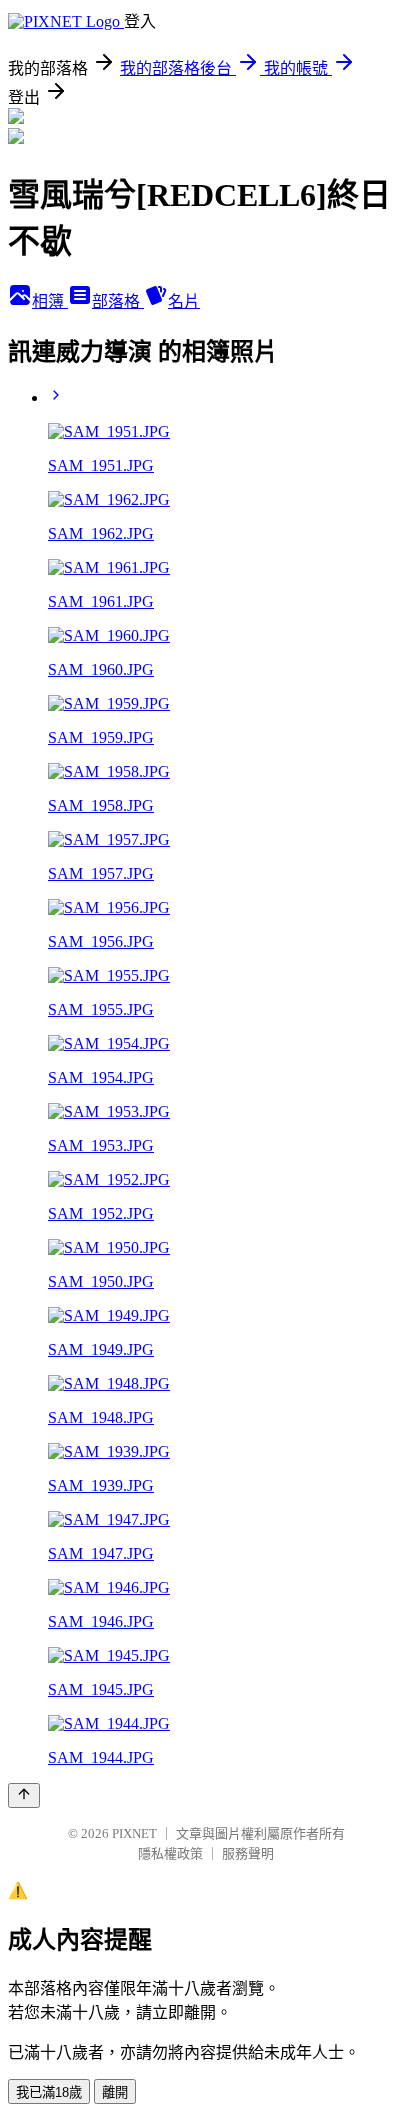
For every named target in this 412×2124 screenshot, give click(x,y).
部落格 (118, 301)
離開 (115, 2092)
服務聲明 (248, 1853)
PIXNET (134, 1833)
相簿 (50, 301)
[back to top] (24, 1795)
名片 (184, 301)
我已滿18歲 (49, 2092)
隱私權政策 (170, 1853)
